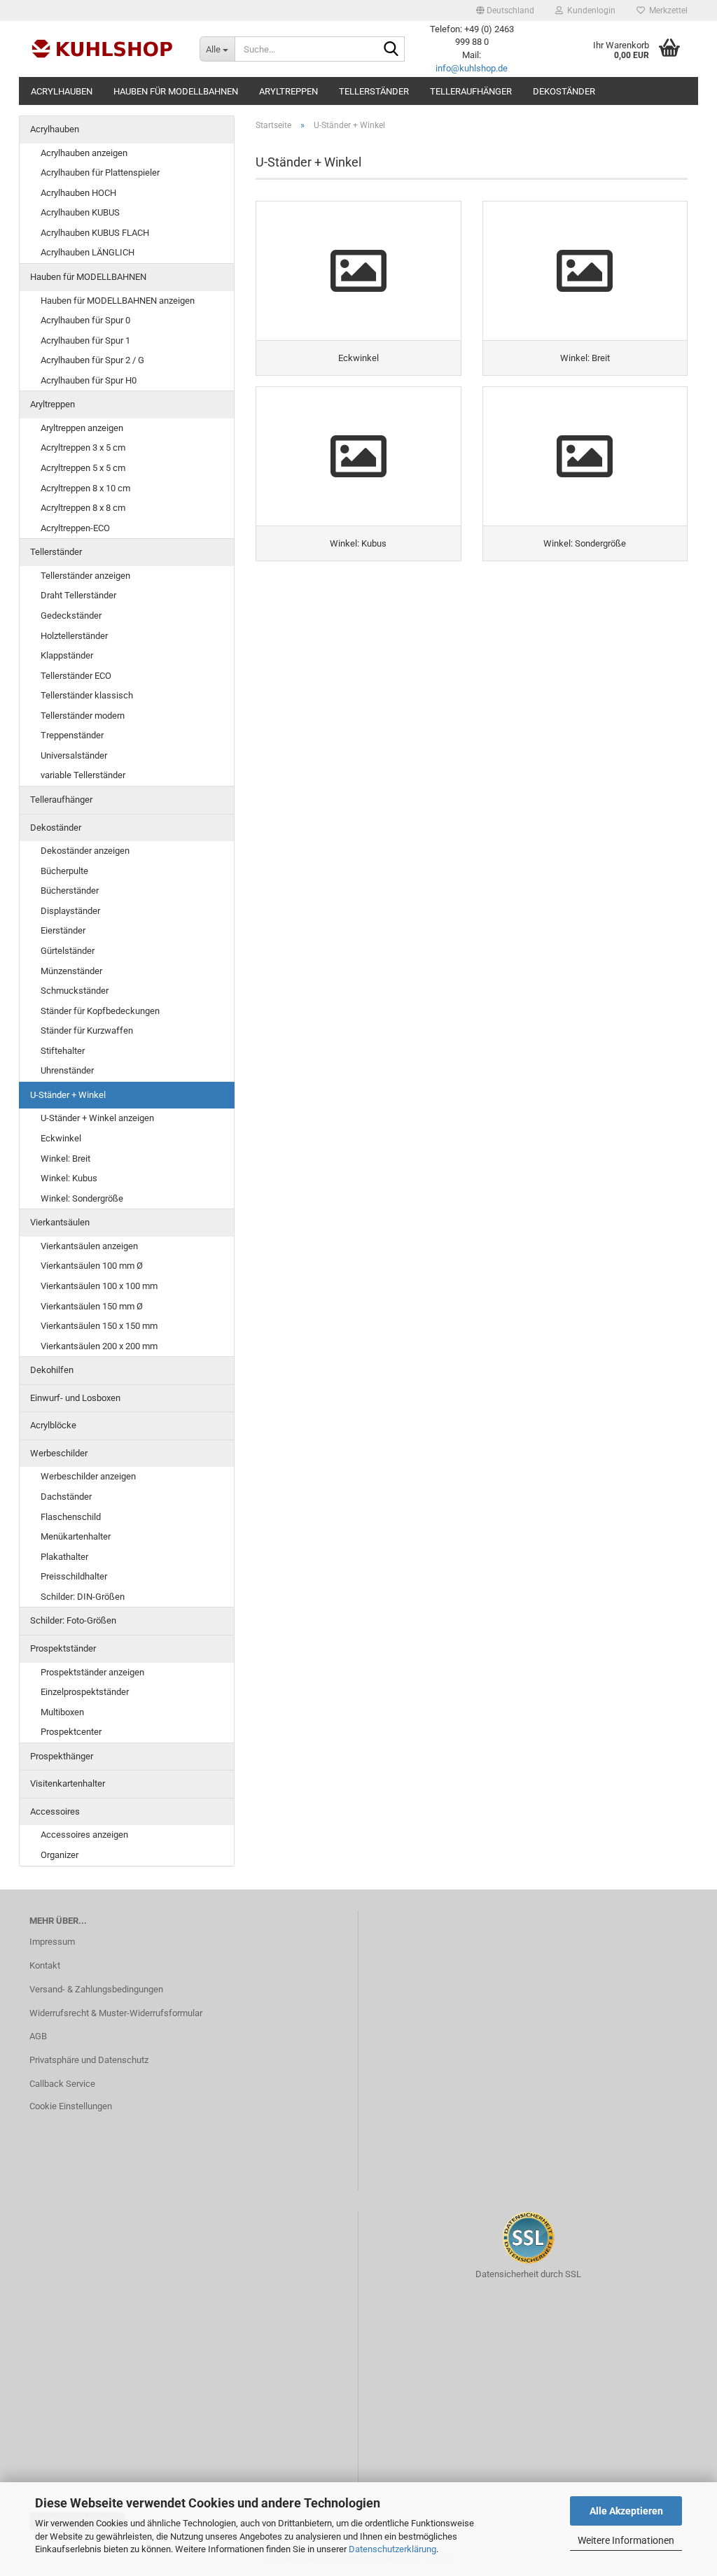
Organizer (60, 1855)
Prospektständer (63, 1648)
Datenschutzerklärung (392, 2549)
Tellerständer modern (83, 716)
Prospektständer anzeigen (92, 1672)
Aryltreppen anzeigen (82, 428)
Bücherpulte (64, 871)
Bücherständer (70, 891)
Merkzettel (666, 10)
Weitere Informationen (626, 2540)
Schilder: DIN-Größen (83, 1597)
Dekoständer (564, 91)
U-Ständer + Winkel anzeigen (97, 1118)
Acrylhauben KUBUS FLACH (95, 233)
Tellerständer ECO (76, 676)
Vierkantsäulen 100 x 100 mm (99, 1286)
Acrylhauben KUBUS (80, 212)
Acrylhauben (62, 91)
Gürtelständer (68, 951)
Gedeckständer (71, 615)
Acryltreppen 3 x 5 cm (83, 448)
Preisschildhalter (74, 1576)
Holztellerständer (74, 636)
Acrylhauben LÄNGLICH (88, 252)
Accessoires (55, 1811)
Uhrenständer (67, 1070)
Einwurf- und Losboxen (75, 1398)
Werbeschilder (59, 1453)
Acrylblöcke (53, 1425)
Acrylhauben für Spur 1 (85, 340)
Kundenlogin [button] (589, 10)
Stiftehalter (63, 1051)
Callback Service (62, 2084)
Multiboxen (62, 1712)
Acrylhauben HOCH (78, 193)
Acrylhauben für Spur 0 (85, 320)
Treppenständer (72, 735)
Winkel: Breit (65, 1159)
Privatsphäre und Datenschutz (89, 2060)
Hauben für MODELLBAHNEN (176, 91)
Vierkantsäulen (60, 1222)
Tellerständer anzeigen (85, 576)
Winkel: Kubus (69, 1178)
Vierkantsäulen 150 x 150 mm (99, 1326)
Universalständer (74, 755)
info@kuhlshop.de (472, 68)
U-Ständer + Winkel (68, 1095)
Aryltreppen (288, 91)
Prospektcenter (71, 1732)
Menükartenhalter (76, 1536)
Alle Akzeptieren (626, 2511)
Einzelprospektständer (85, 1692)
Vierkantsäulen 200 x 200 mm (99, 1346)
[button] (505, 10)
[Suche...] (391, 50)
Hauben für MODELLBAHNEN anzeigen (118, 301)
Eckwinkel (61, 1138)
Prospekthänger (62, 1756)
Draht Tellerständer (78, 595)
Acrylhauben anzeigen (84, 153)
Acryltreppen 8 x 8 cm (83, 508)
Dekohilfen (52, 1370)
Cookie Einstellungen (71, 2106)
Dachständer (66, 1497)
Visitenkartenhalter (68, 1783)
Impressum (52, 1942)
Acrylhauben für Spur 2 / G (92, 360)
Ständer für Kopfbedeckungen (100, 1011)
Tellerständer (374, 91)
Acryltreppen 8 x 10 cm (85, 488)
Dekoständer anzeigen (85, 851)
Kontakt (45, 1965)
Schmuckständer (75, 991)
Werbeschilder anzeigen (88, 1476)
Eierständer (63, 930)
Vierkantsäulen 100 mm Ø (92, 1266)
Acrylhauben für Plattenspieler (100, 173)
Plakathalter (64, 1557)
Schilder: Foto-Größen (73, 1620)
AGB (38, 2036)
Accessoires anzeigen (84, 1835)
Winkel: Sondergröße (82, 1198)
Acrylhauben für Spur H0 (89, 380)
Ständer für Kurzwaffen (87, 1030)
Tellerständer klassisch (87, 695)
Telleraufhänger (471, 91)
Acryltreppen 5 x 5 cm (83, 468)
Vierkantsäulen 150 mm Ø (92, 1306)
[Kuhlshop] (104, 49)
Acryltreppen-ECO (75, 528)
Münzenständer (71, 971)
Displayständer (70, 911)
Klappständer (67, 655)
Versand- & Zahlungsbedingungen (96, 1989)
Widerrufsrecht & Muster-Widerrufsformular (116, 2013)
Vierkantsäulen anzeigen (89, 1246)
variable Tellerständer (83, 775)
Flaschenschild (71, 1517)
